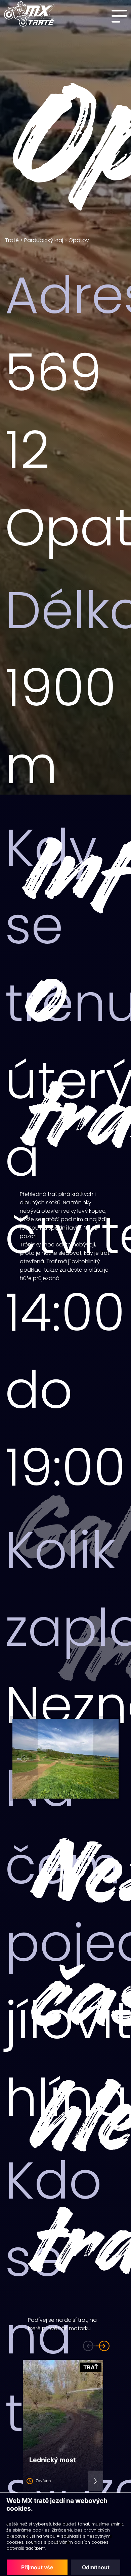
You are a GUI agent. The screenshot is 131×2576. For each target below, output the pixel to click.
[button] (24, 1759)
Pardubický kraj (44, 240)
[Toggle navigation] (121, 16)
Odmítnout (96, 2567)
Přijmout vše (37, 2567)
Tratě (12, 240)
